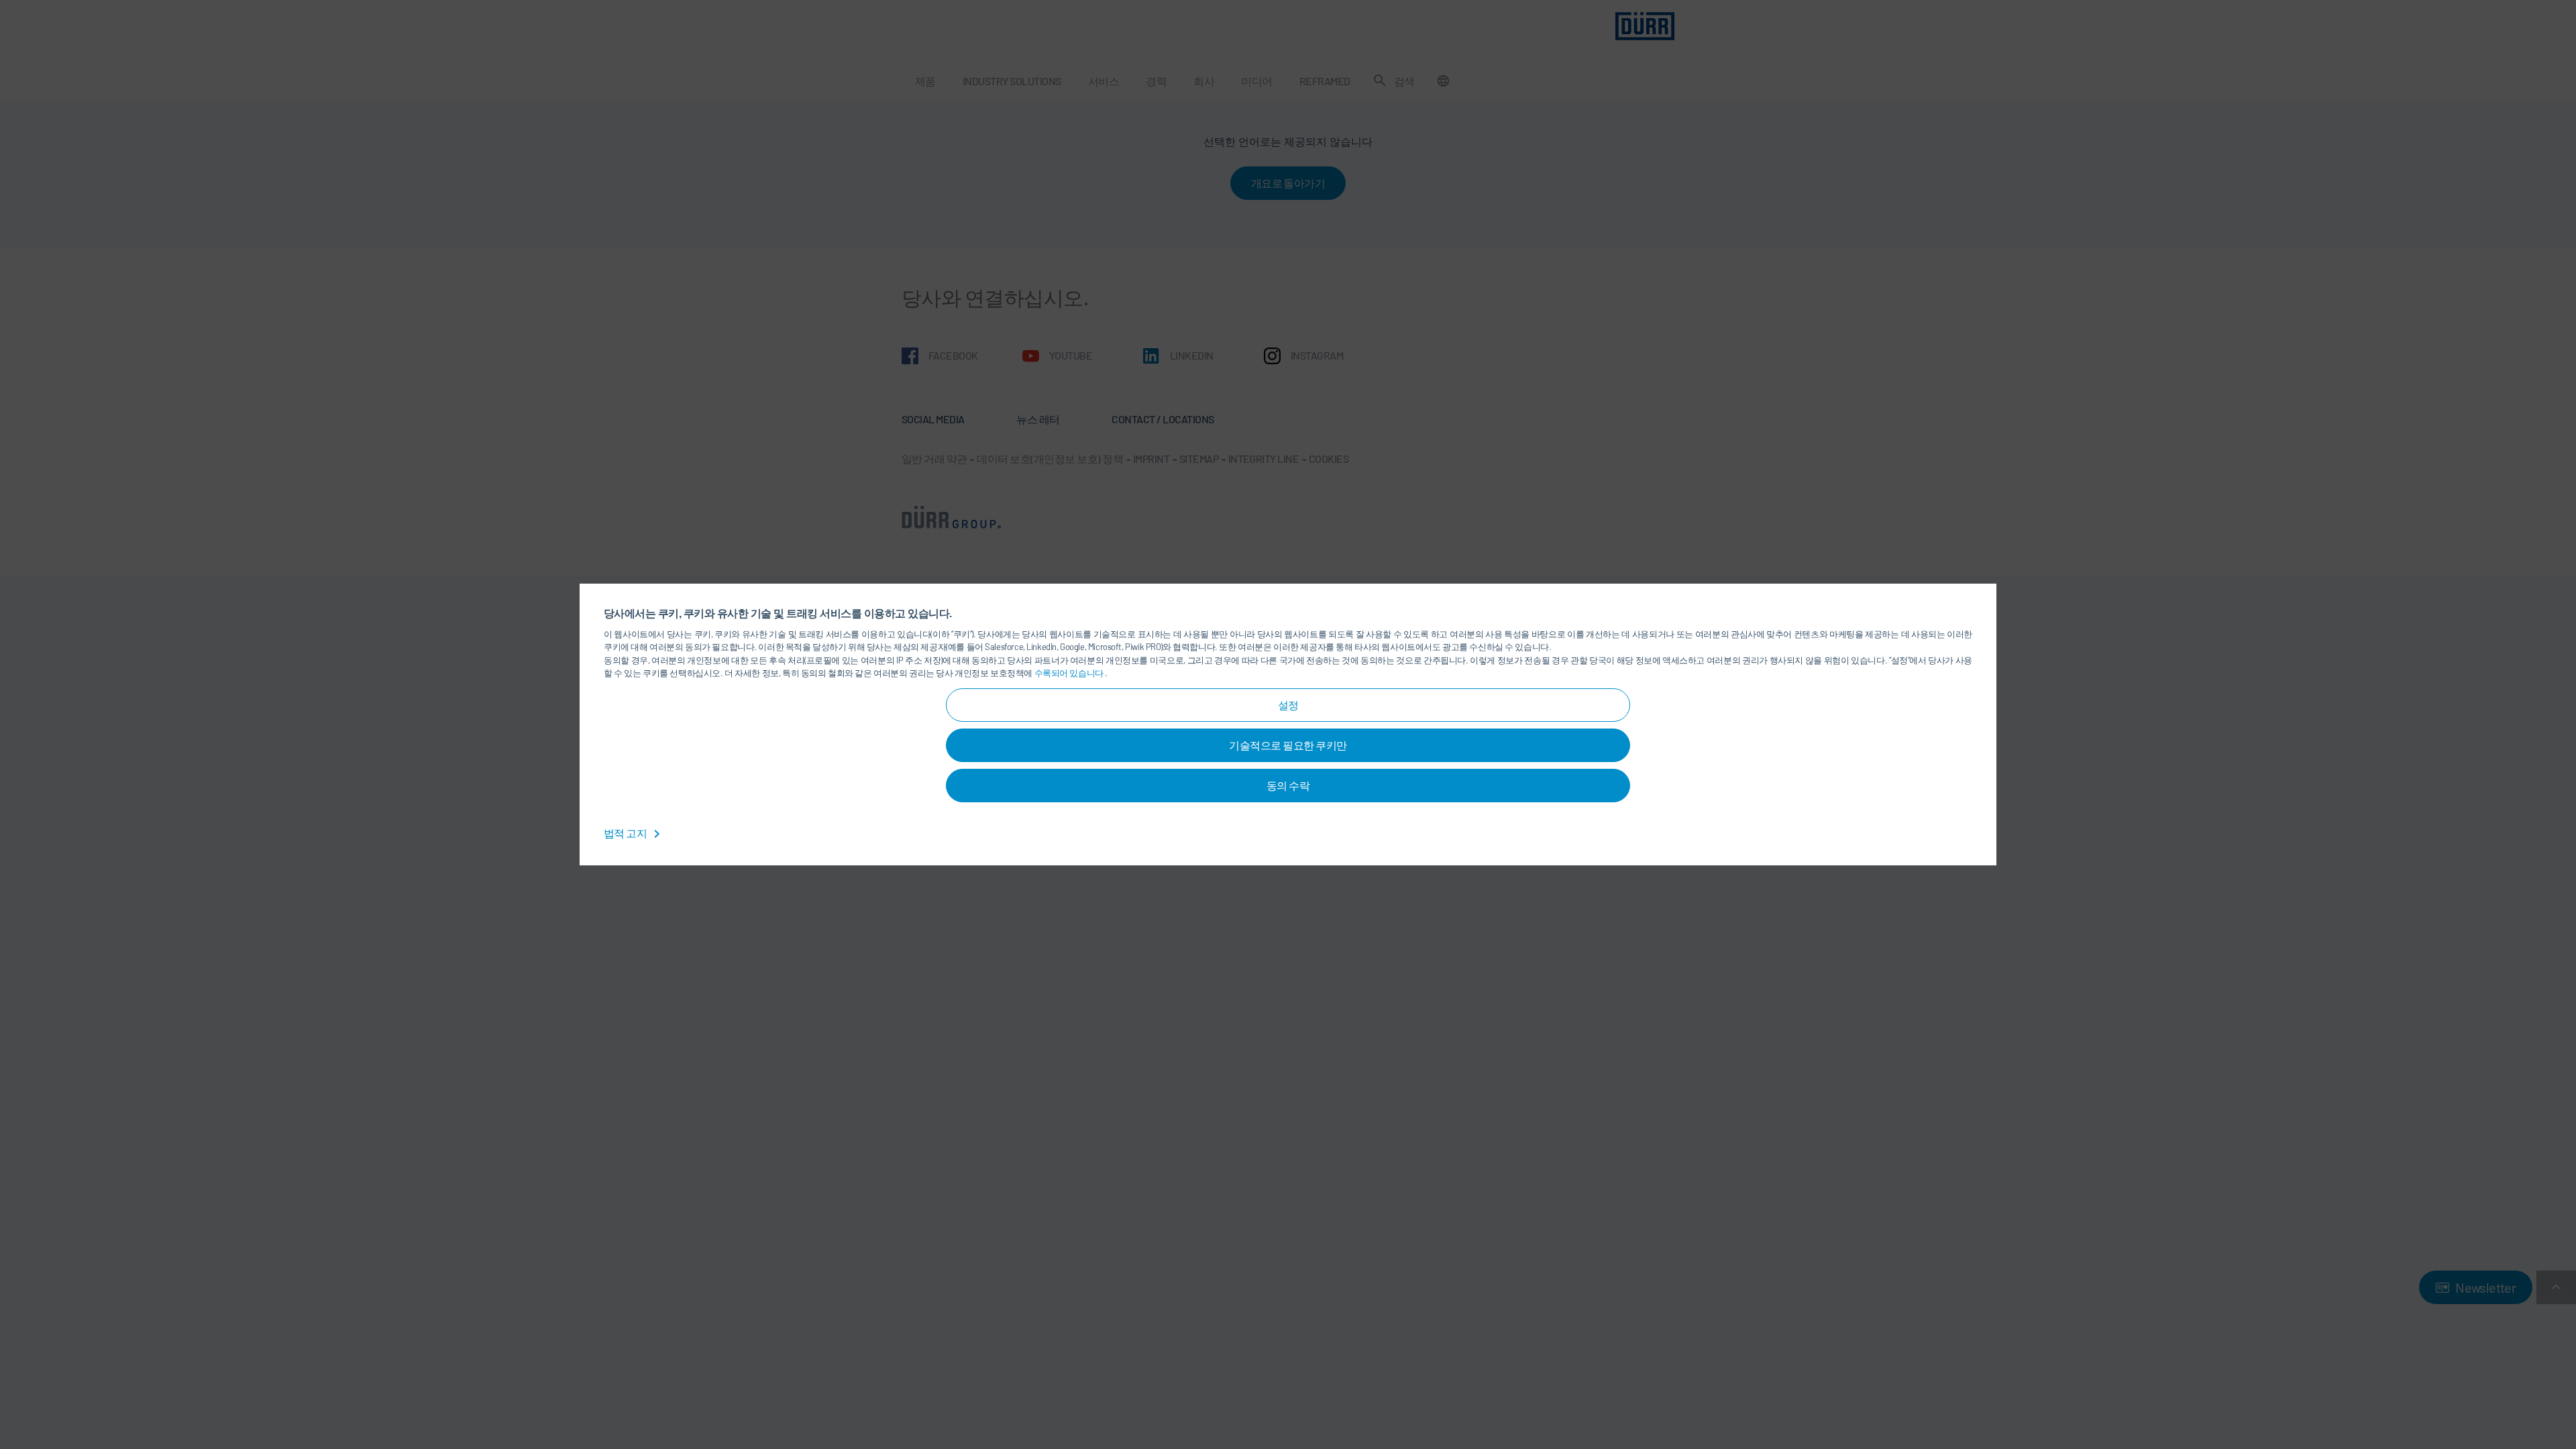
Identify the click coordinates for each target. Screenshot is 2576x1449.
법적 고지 (626, 833)
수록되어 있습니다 (1070, 673)
